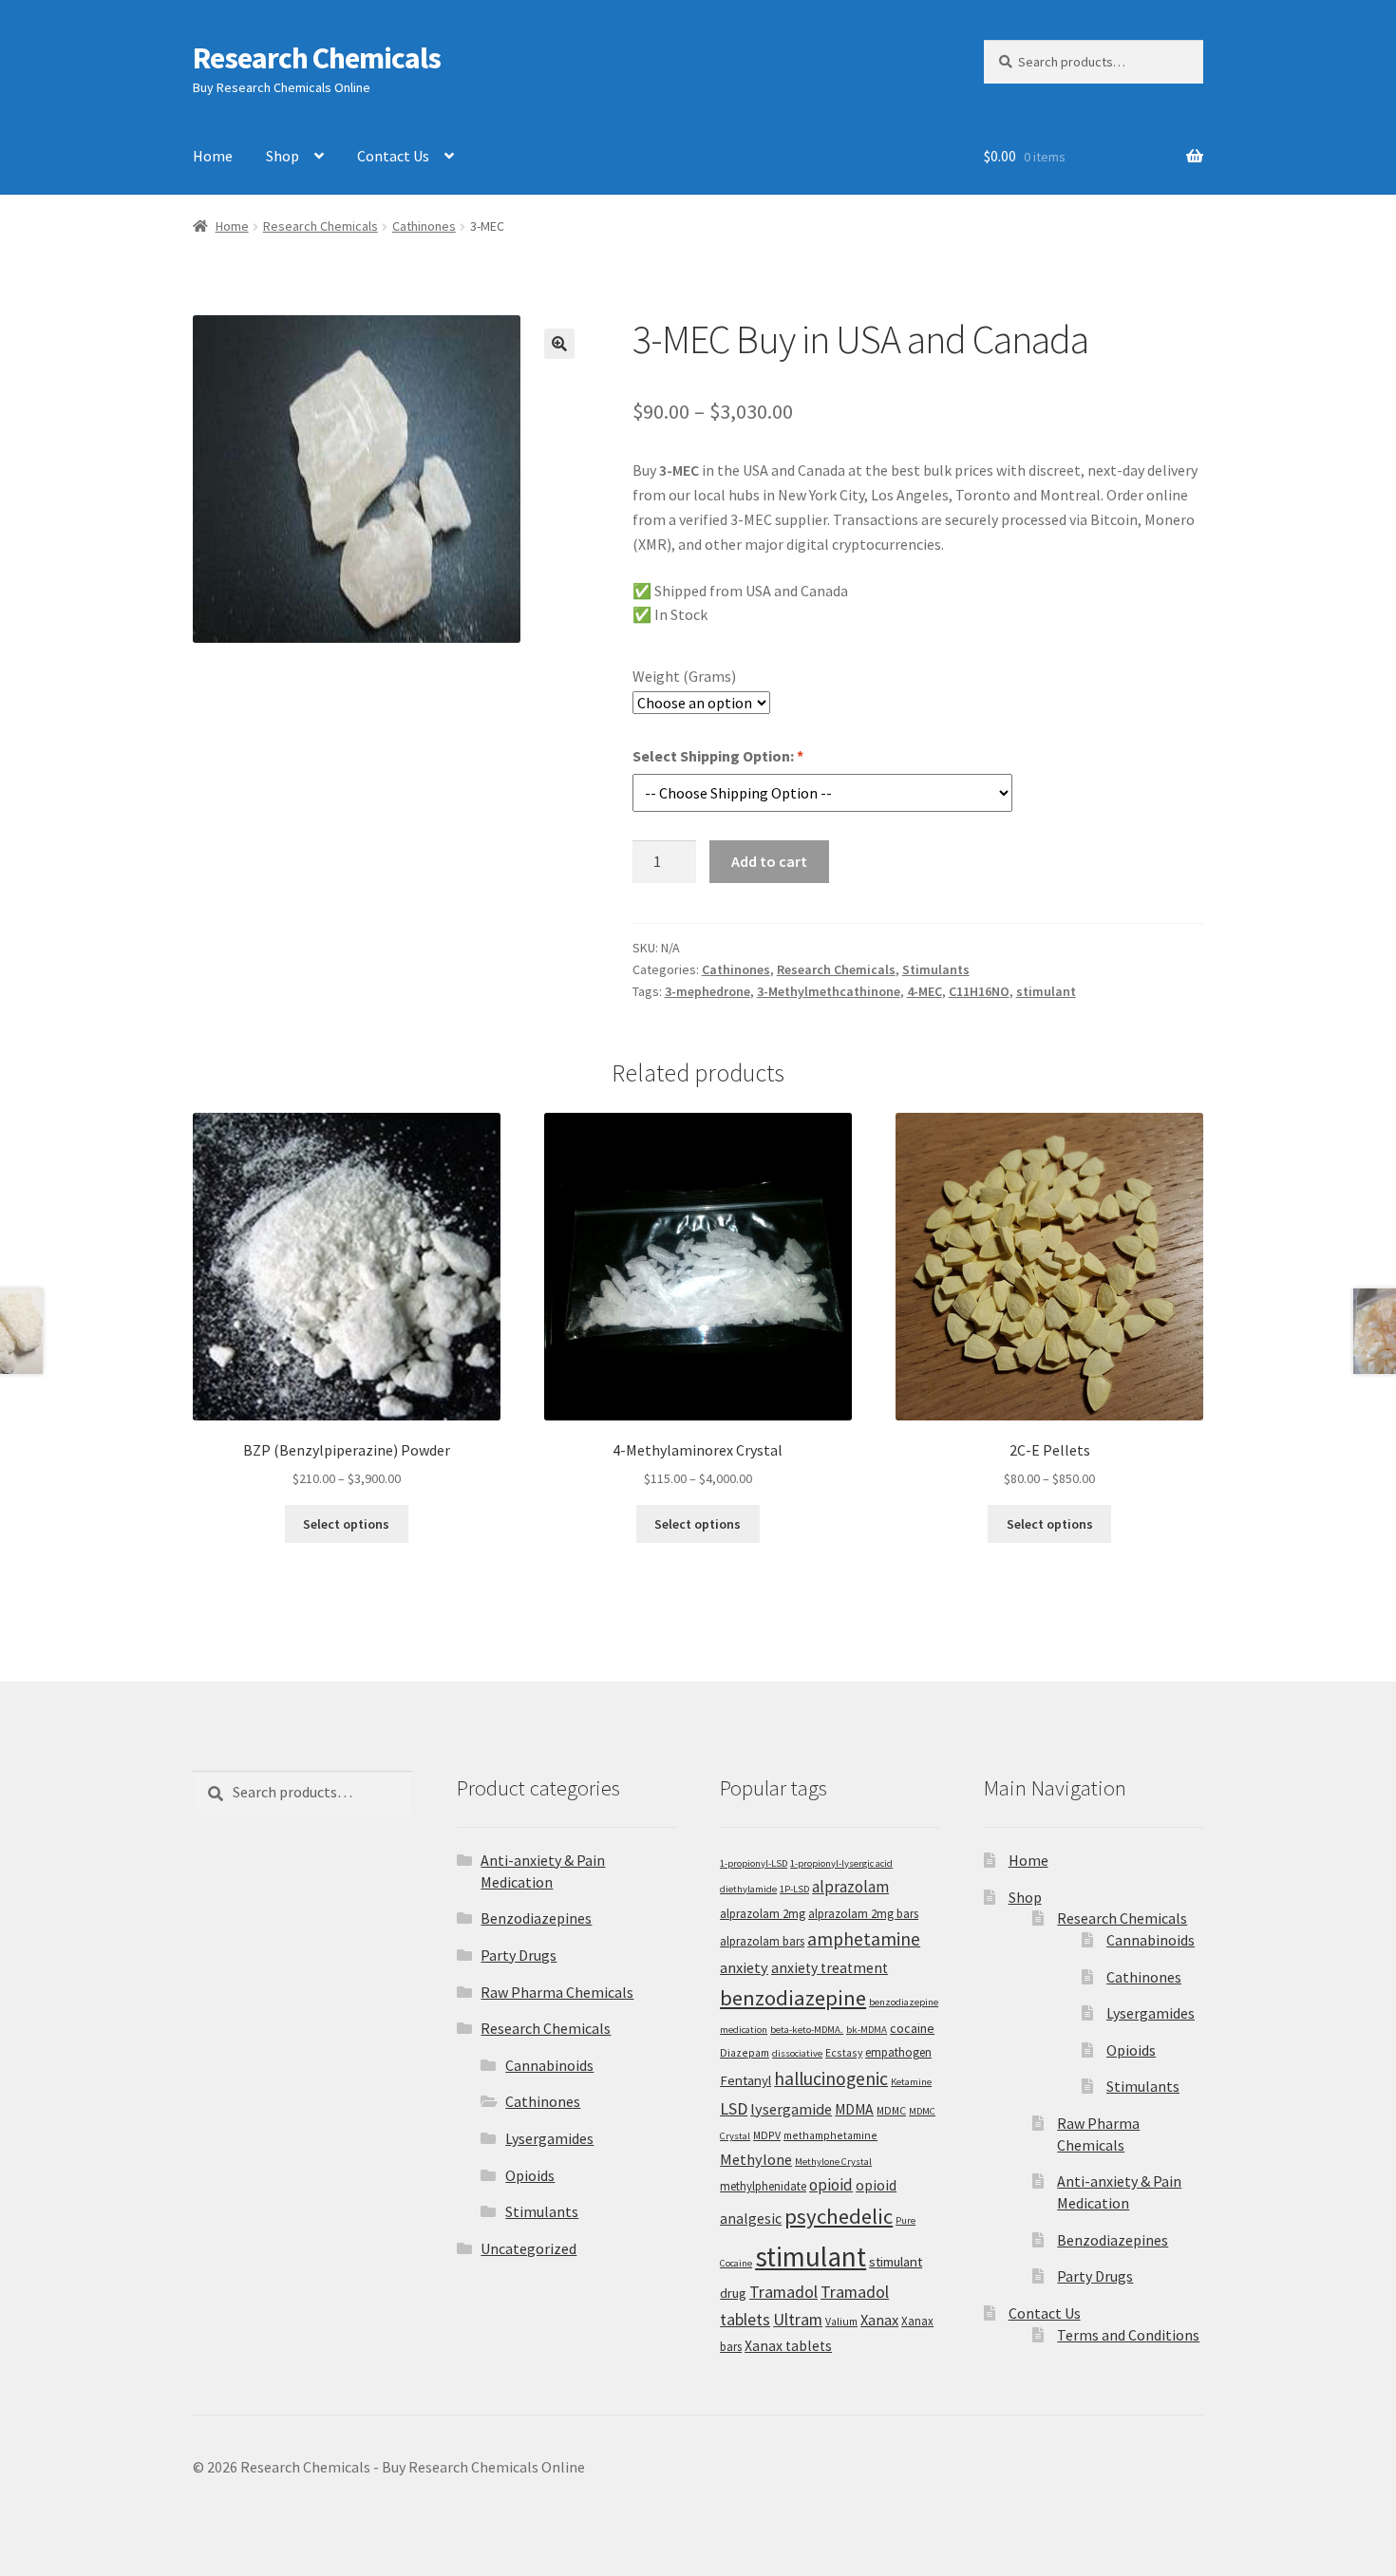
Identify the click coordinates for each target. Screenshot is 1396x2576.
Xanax (879, 2320)
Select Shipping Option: (718, 756)
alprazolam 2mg (763, 1914)
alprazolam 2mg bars (863, 1914)
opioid (831, 2185)
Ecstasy (844, 2052)
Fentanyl (745, 2080)
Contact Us (393, 156)
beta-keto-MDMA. (807, 2030)
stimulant (1046, 991)
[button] (559, 344)
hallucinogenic (831, 2078)
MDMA (854, 2109)
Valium (841, 2321)
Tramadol (783, 2292)
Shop (283, 156)
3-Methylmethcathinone (829, 991)
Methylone (756, 2159)
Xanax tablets (788, 2346)
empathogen (898, 2052)
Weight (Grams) (684, 676)
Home (213, 156)
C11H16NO (979, 991)
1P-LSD (794, 1889)
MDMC (891, 2110)
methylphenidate (763, 2186)
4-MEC (924, 991)
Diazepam (745, 2052)
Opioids (530, 2175)
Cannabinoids (549, 2065)
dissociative (797, 2053)
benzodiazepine (793, 1998)
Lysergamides (549, 2138)
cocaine (912, 2028)
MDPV (767, 2135)
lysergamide (791, 2109)
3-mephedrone (707, 991)
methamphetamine (830, 2135)
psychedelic (839, 2216)
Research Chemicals (317, 58)
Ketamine (911, 2082)
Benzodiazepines (536, 1918)
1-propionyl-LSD (754, 1863)
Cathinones (424, 226)
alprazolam (850, 1887)
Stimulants (936, 969)
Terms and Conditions (1128, 2335)
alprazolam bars (762, 1941)
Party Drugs (519, 1955)
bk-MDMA (867, 2030)
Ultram (798, 2319)
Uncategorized (528, 2248)
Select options (346, 1524)
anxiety (744, 1967)
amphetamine (864, 1939)
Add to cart (769, 861)
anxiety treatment (830, 1968)
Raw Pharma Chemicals (557, 1992)
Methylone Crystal (833, 2162)
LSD (734, 2108)
